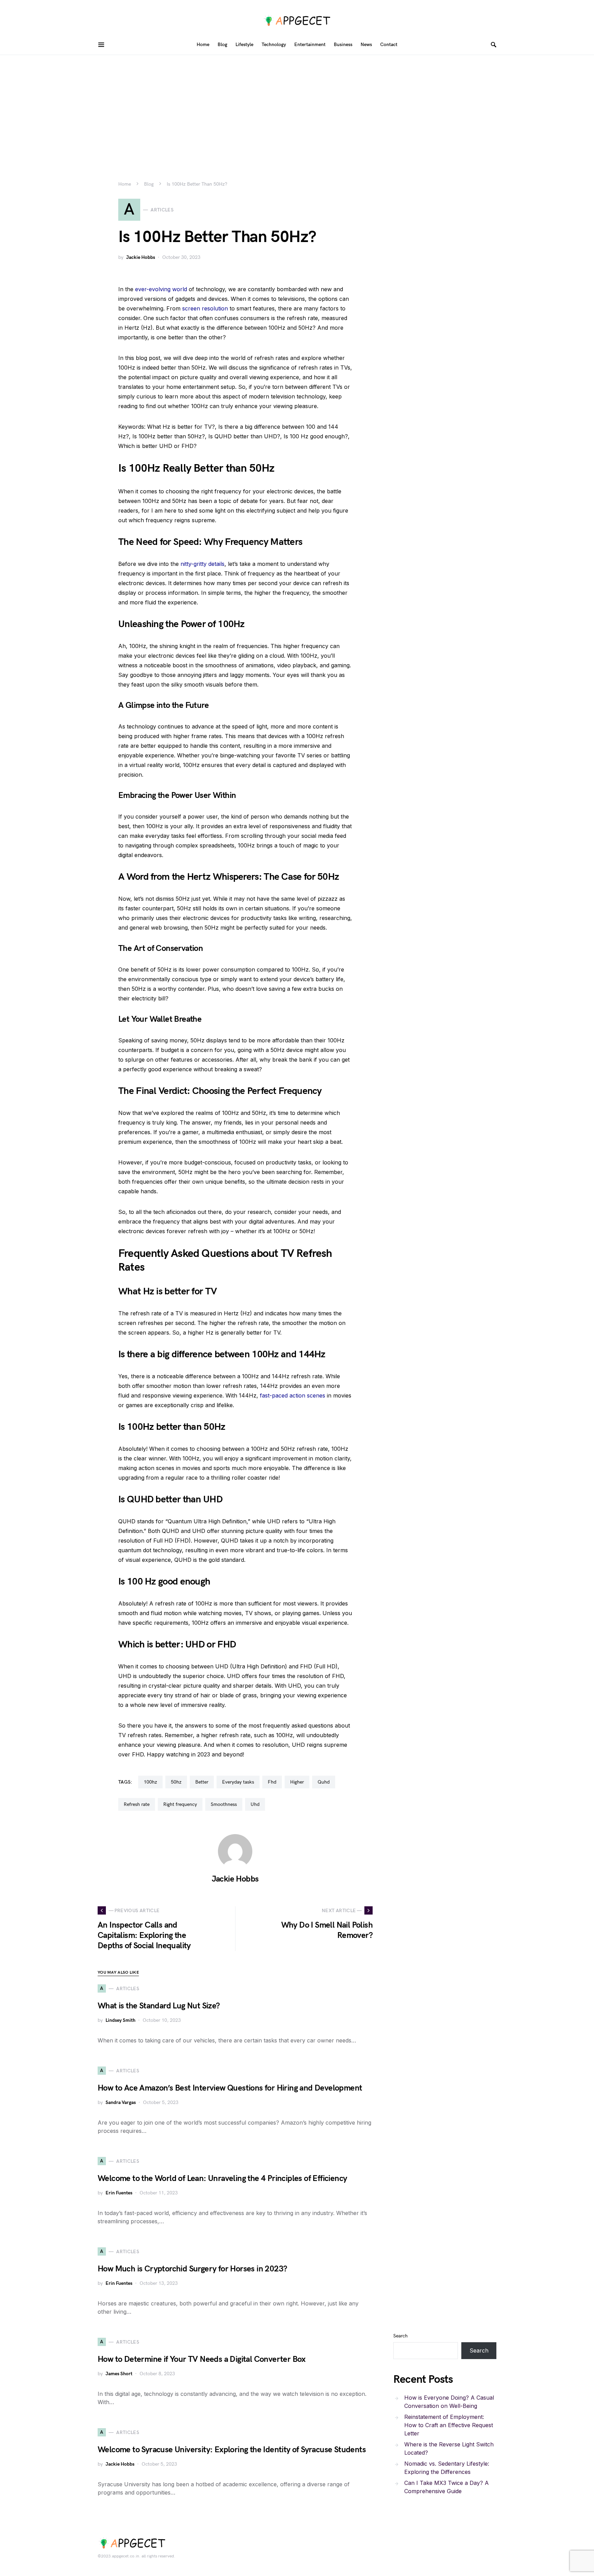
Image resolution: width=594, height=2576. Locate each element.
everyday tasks (238, 1782)
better (202, 1782)
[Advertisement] (297, 107)
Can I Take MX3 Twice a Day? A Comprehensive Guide (447, 2487)
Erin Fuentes (119, 2193)
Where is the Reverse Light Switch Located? (449, 2448)
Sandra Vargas (121, 2102)
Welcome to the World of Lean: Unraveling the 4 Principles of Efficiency (222, 2178)
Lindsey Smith (120, 2020)
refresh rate (137, 1804)
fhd (272, 1782)
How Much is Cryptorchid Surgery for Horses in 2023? (192, 2269)
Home (125, 184)
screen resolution (205, 308)
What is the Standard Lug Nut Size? (159, 2006)
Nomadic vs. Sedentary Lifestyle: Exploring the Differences (447, 2468)
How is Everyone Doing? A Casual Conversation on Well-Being (449, 2402)
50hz (176, 1782)
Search (400, 2336)
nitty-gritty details (202, 564)
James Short (119, 2374)
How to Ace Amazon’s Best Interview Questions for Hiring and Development (230, 2088)
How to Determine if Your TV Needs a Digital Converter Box (202, 2359)
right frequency (180, 1804)
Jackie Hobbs (141, 257)
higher (297, 1782)
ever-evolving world (161, 289)
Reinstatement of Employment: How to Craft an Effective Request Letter (449, 2425)
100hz (150, 1782)
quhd (324, 1782)
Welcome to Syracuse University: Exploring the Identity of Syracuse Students (232, 2450)
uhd (255, 1804)
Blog (149, 184)
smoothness (224, 1804)
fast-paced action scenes (293, 1395)
